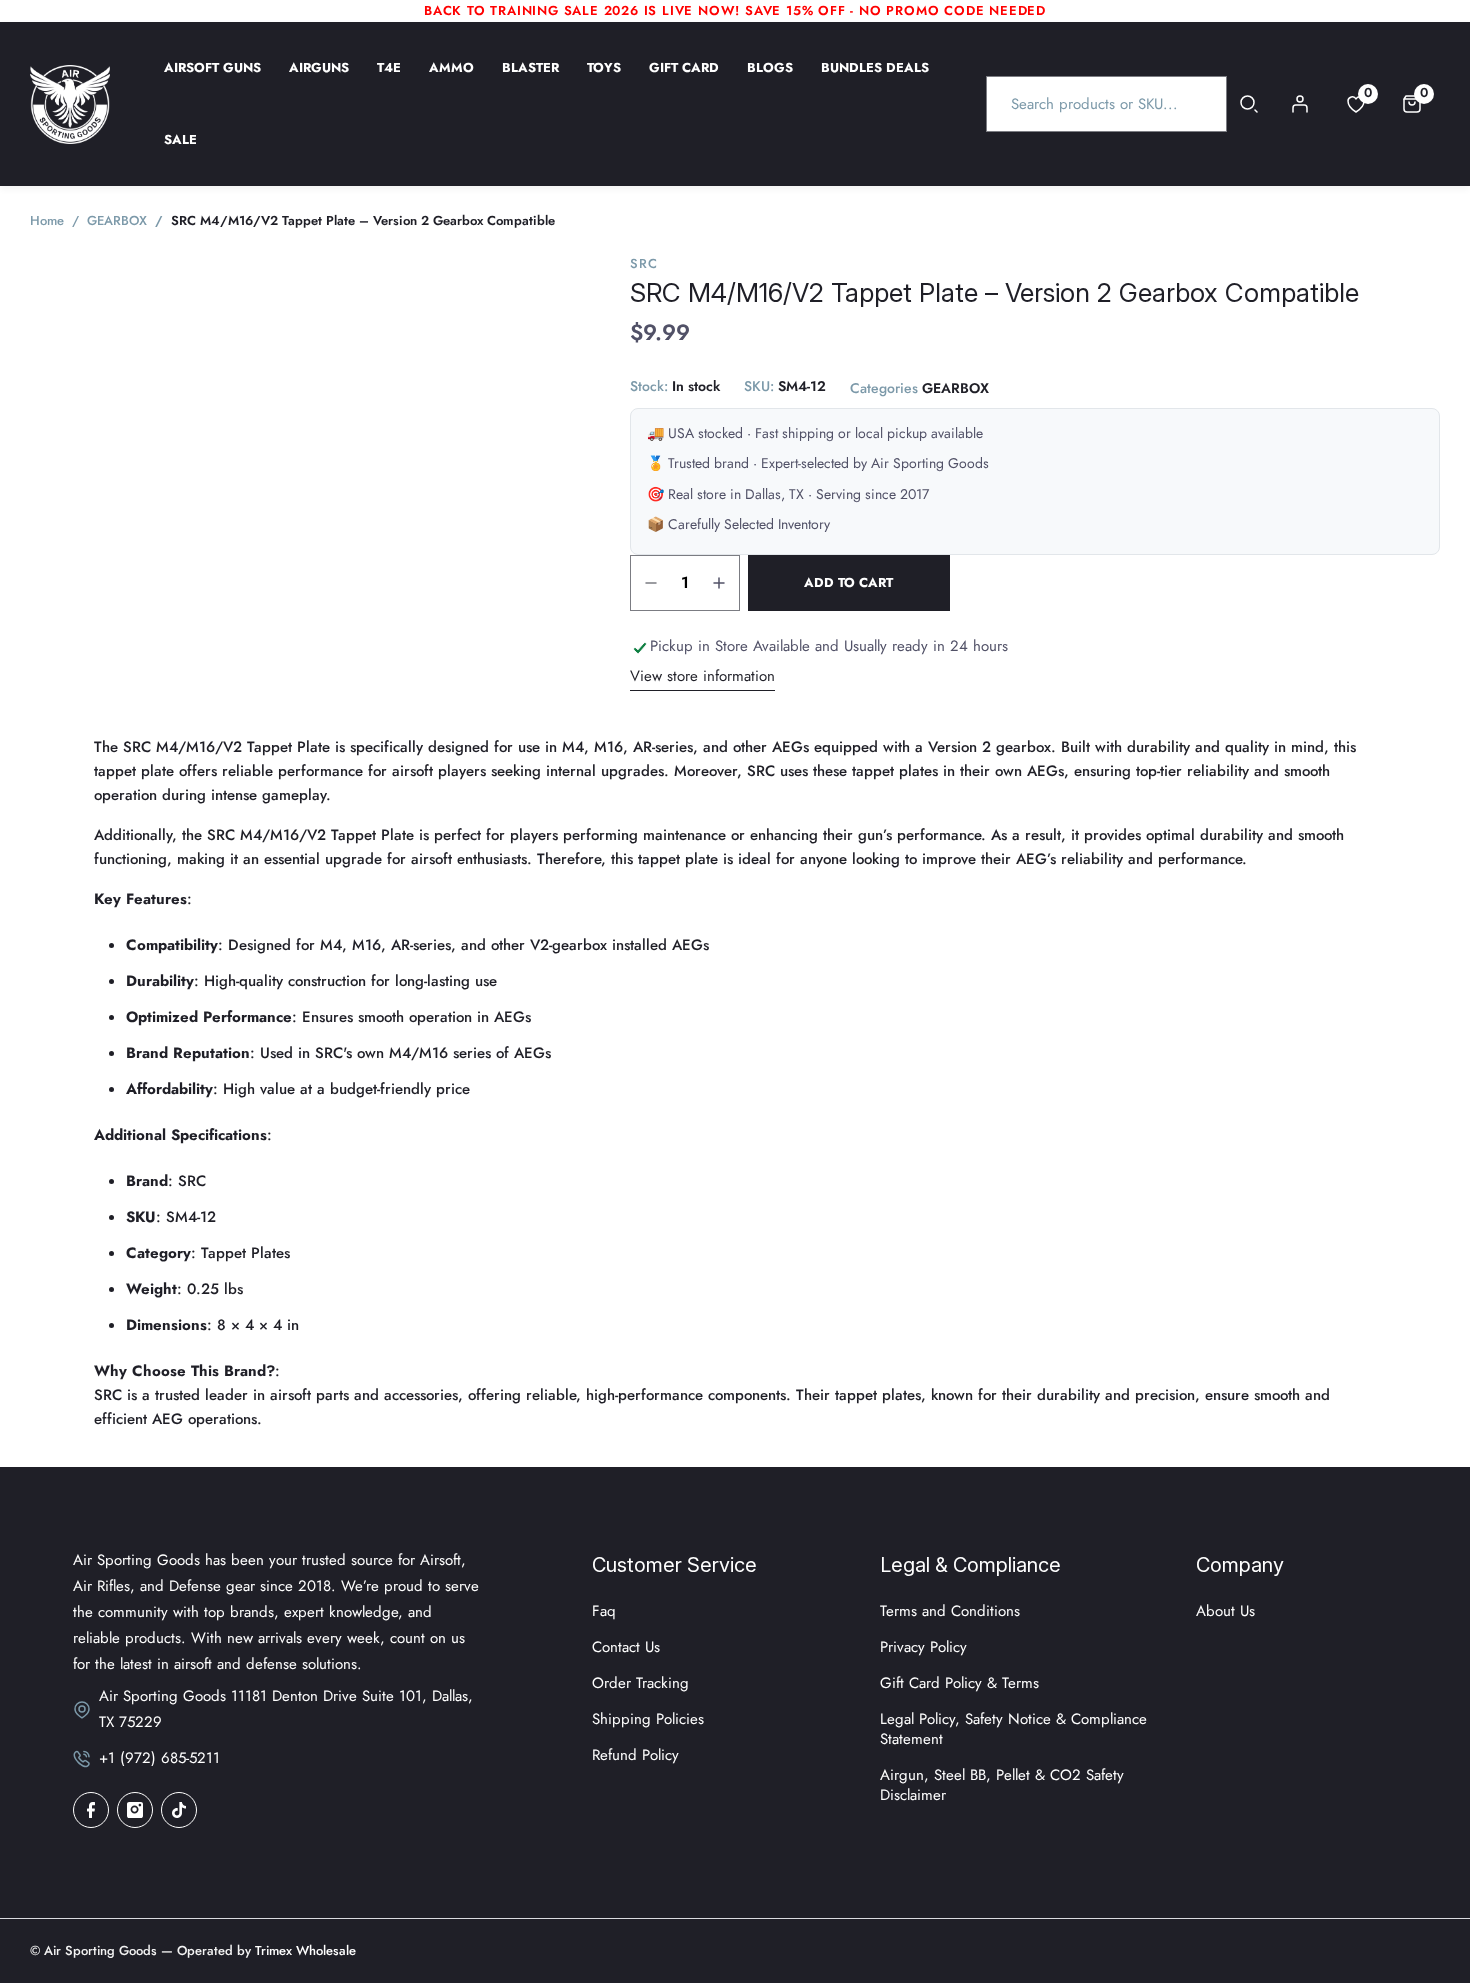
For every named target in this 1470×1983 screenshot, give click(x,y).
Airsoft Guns (212, 81)
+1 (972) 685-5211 (159, 1758)
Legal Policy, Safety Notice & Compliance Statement (1013, 1729)
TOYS (604, 81)
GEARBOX (955, 389)
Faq (604, 1611)
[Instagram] (135, 1810)
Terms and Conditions (950, 1611)
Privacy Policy (923, 1647)
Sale (180, 153)
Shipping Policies (648, 1719)
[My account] (1300, 104)
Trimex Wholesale (303, 1950)
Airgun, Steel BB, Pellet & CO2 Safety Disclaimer (1002, 1785)
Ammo (451, 81)
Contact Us (626, 1647)
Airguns (319, 81)
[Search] (1249, 104)
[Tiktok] (179, 1810)
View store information (702, 676)
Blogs (770, 81)
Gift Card (684, 81)
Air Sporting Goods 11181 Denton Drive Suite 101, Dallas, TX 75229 (286, 1709)
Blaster (530, 81)
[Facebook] (91, 1810)
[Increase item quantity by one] (719, 583)
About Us (1225, 1611)
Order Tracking (640, 1683)
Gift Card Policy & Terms (959, 1683)
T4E (389, 81)
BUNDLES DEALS (875, 81)
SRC (643, 263)
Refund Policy (635, 1755)
